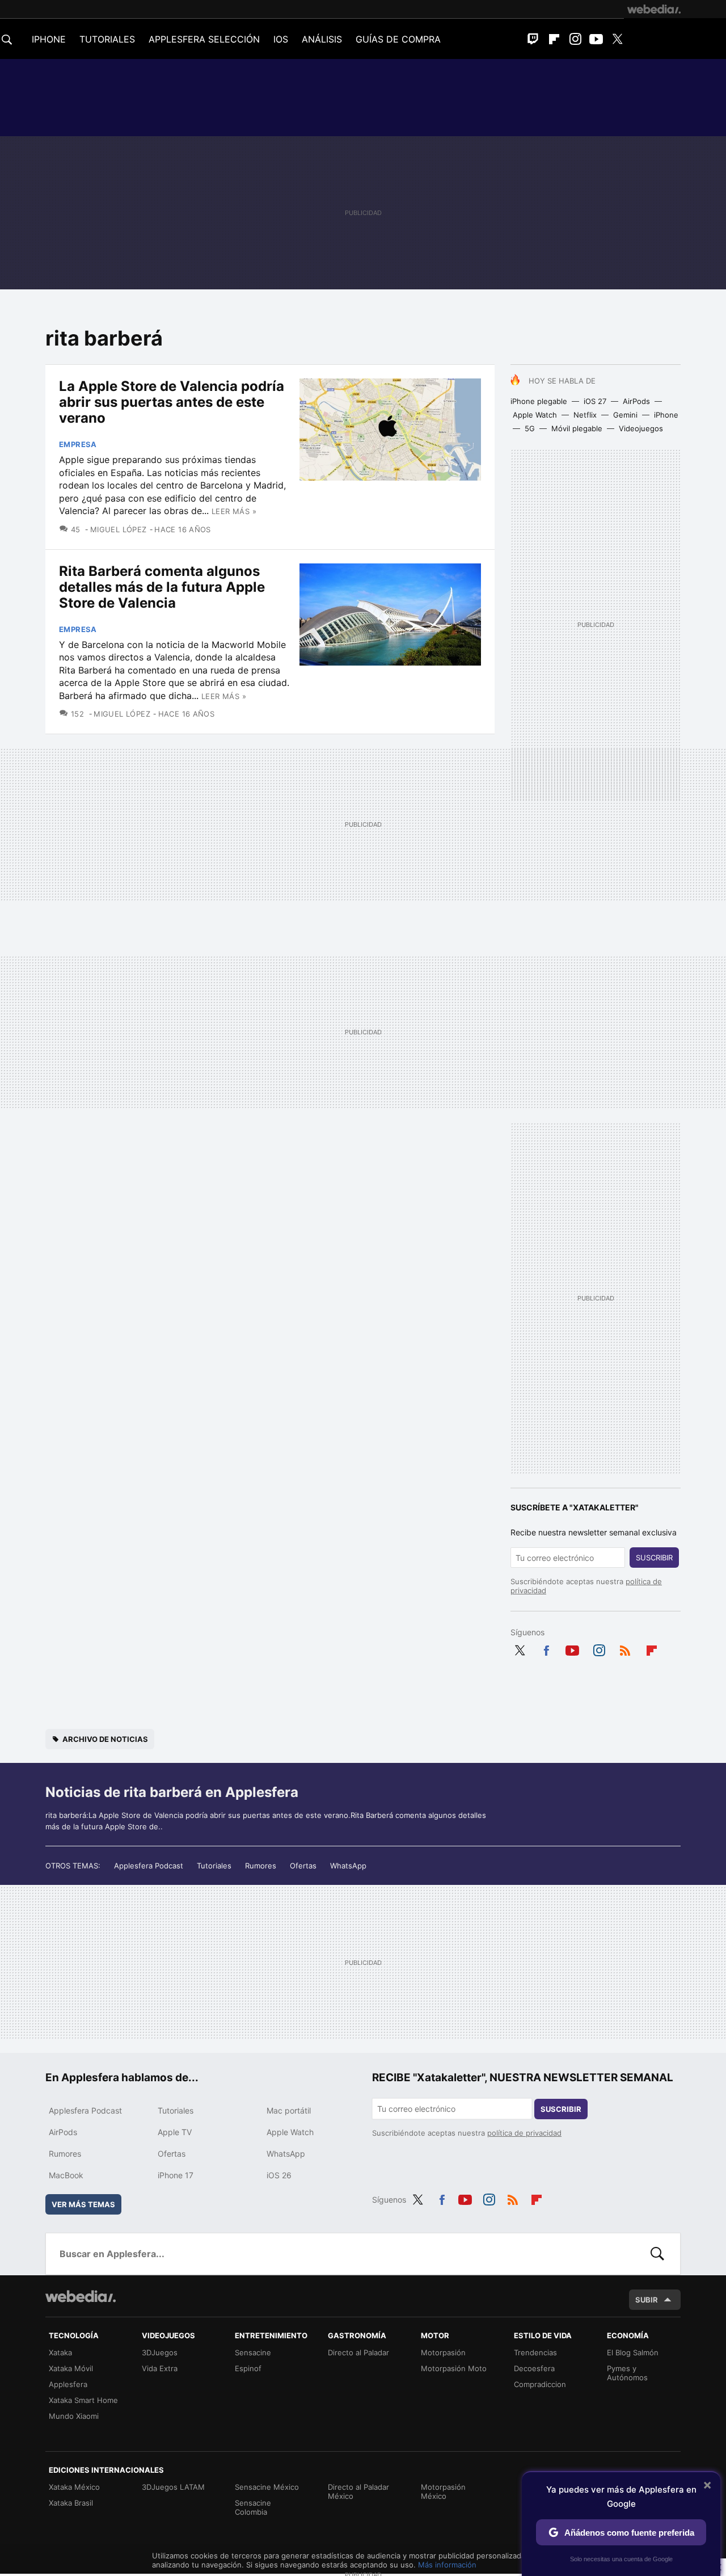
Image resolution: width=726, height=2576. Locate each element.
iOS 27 (595, 401)
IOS (281, 39)
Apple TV (175, 2132)
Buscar (657, 2254)
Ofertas (303, 1866)
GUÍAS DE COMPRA (398, 39)
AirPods (636, 401)
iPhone (666, 415)
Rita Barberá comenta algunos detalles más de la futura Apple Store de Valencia (162, 587)
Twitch (533, 39)
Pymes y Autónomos (627, 2373)
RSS (625, 1648)
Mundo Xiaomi (74, 2416)
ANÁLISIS (322, 39)
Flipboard (554, 39)
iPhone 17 (176, 2175)
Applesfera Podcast (149, 1866)
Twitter (617, 39)
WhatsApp (348, 1866)
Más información (447, 2565)
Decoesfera (534, 2368)
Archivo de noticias (105, 1739)
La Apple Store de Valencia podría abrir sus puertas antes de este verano (172, 402)
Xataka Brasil (71, 2503)
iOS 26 (279, 2175)
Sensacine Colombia (253, 2507)
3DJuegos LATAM (173, 2487)
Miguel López (118, 529)
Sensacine (253, 2352)
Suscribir (654, 1558)
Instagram (575, 39)
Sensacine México (267, 2487)
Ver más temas (83, 2204)
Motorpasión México (443, 2491)
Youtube (596, 39)
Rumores (261, 1866)
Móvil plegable (577, 428)
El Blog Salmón (633, 2352)
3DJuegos (160, 2352)
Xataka (60, 2352)
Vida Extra (160, 2368)
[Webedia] (654, 9)
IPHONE (49, 39)
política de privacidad (524, 2133)
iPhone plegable (539, 401)
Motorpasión (443, 2352)
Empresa (78, 444)
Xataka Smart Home (83, 2400)
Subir (647, 2300)
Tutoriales (214, 1866)
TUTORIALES (107, 39)
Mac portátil (289, 2110)
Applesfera (68, 2384)
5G (530, 428)
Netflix (585, 415)
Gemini (625, 415)
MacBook (66, 2175)
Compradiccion (540, 2384)
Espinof (248, 2368)
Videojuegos (641, 428)
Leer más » (234, 511)
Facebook (546, 1648)
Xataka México (74, 2487)
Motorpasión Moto (454, 2368)
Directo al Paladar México (358, 2491)
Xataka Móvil (71, 2368)
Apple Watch (535, 415)
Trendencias (535, 2352)
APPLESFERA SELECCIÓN (204, 39)
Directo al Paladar (358, 2352)
